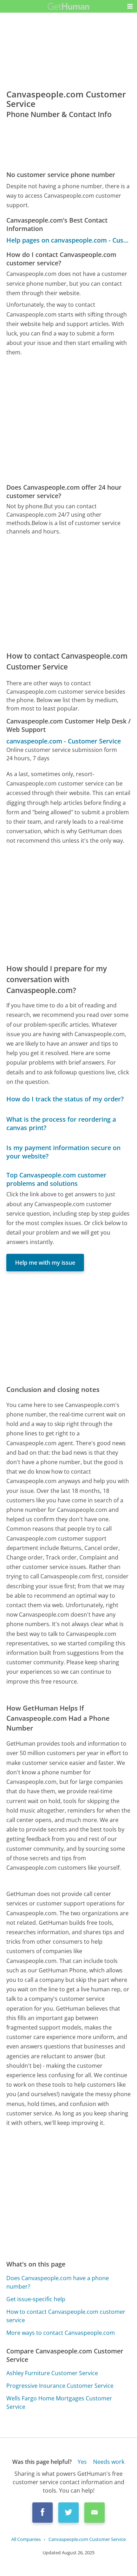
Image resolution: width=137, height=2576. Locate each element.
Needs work (109, 2462)
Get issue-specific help (36, 2299)
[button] (130, 6)
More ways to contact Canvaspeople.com (61, 2333)
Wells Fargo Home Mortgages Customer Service (59, 2402)
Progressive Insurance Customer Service (60, 2386)
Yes (82, 2462)
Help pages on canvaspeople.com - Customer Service (69, 240)
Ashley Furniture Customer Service (52, 2373)
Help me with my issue (45, 1263)
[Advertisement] (68, 420)
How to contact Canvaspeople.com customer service (66, 2316)
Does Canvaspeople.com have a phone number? (58, 2282)
